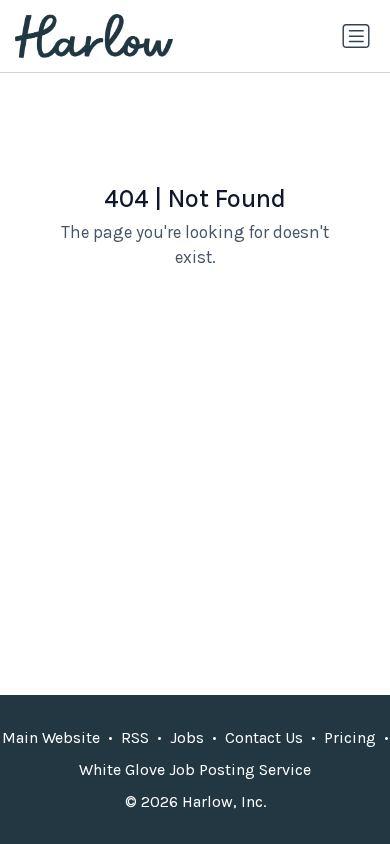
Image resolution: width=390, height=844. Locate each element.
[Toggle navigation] (356, 36)
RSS (135, 737)
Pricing (350, 737)
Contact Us (264, 737)
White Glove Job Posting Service (195, 769)
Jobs (187, 737)
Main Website (51, 737)
